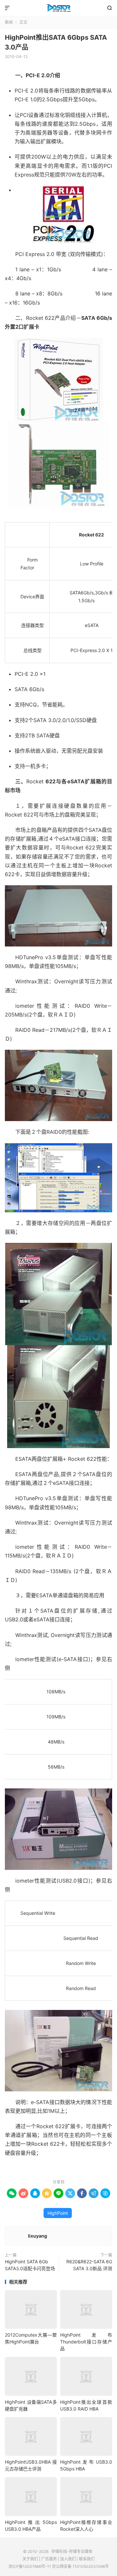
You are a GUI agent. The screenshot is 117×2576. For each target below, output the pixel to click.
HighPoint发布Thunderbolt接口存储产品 (86, 2342)
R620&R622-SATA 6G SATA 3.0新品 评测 (89, 2265)
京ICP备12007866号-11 (30, 2566)
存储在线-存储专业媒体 (58, 8)
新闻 (9, 22)
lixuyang (38, 2236)
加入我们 (68, 2559)
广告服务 (49, 2559)
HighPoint (58, 2213)
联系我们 (87, 2559)
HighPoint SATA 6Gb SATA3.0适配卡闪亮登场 (30, 2265)
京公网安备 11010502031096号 (80, 2566)
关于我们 (30, 2559)
